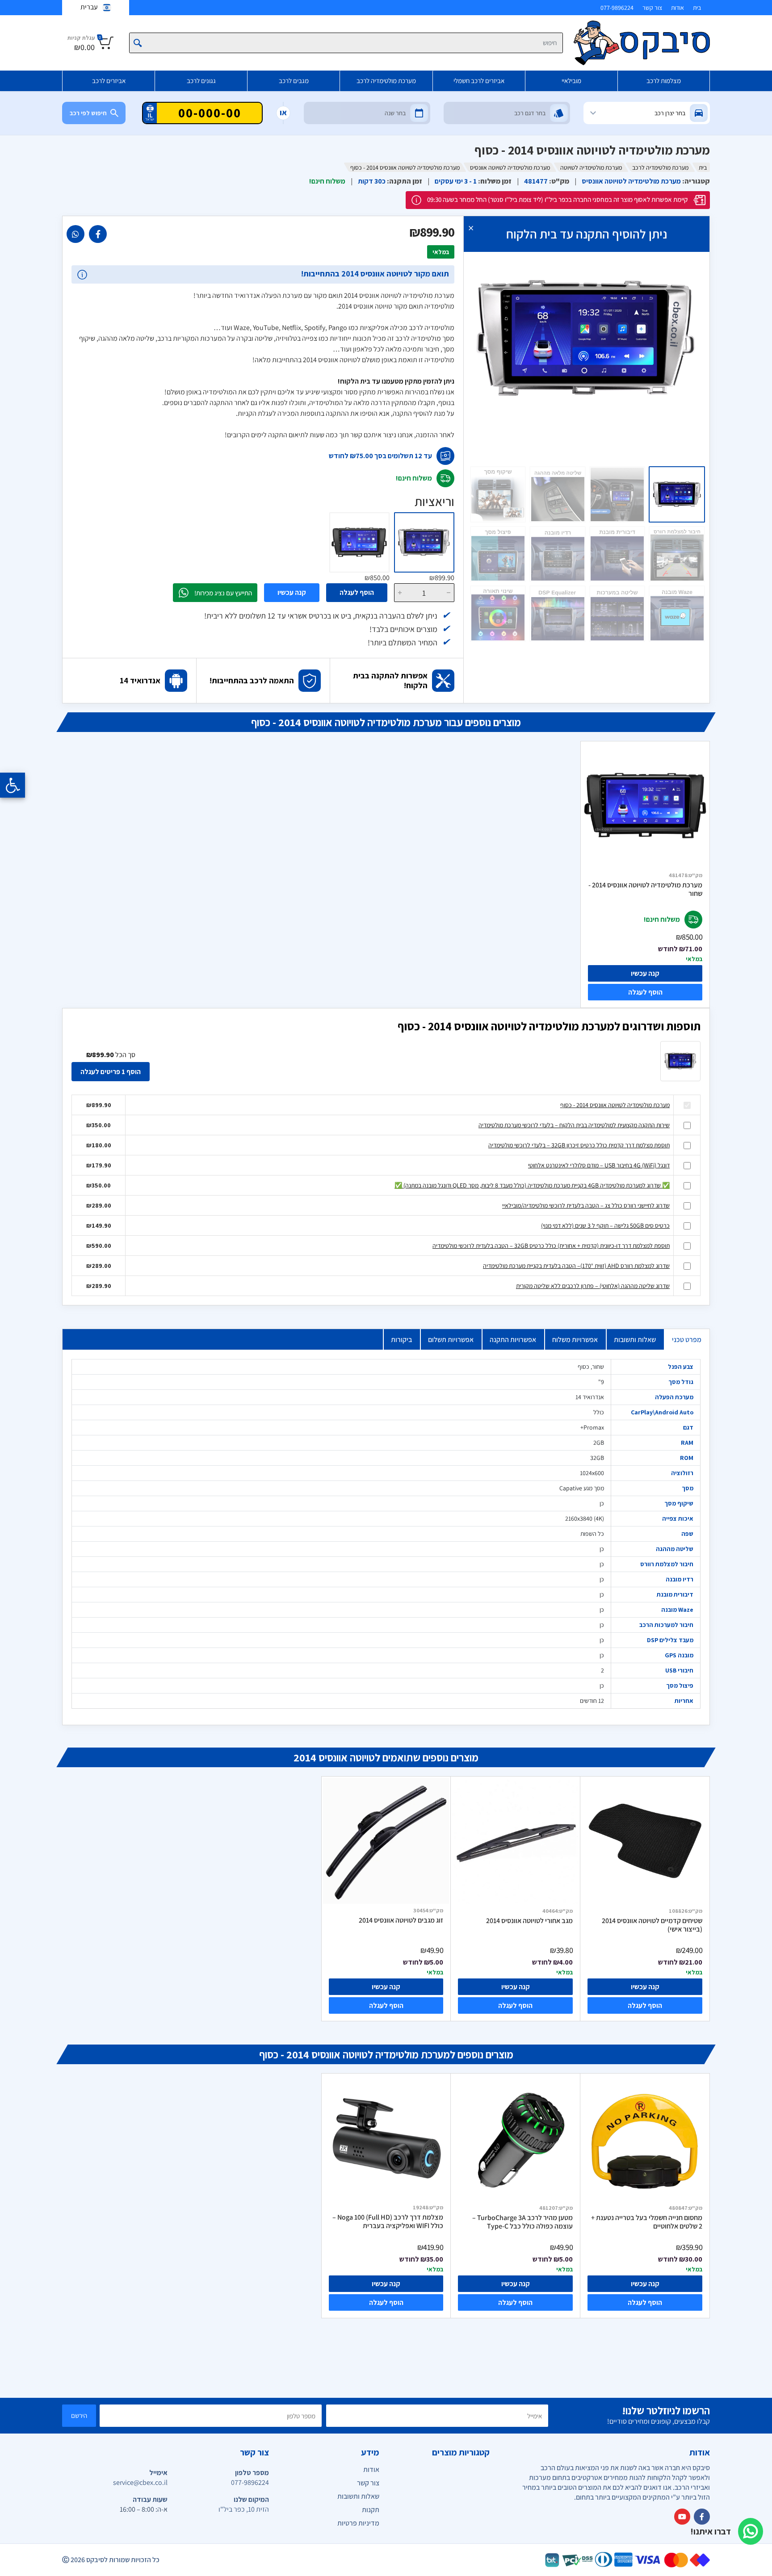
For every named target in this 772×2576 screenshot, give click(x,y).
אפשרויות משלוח (575, 1340)
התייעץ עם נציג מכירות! (223, 593)
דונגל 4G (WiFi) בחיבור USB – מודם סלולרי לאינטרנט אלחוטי (599, 1165)
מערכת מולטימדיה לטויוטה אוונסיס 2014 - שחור (645, 889)
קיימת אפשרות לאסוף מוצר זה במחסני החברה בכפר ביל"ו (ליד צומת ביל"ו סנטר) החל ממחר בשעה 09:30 (557, 199)
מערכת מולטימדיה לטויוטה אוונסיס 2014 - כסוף (615, 1105)
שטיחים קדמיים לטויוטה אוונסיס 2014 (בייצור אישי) (652, 1925)
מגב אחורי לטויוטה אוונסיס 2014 (529, 1921)
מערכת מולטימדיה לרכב (386, 81)
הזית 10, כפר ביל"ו (244, 2509)
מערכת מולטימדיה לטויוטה (591, 167)
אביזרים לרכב (109, 81)
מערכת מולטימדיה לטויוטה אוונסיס (510, 167)
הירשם (79, 2415)
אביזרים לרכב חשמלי (479, 81)
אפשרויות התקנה (513, 1340)
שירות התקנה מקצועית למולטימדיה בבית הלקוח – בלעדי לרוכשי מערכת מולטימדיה (574, 1125)
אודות (678, 8)
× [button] (471, 228)
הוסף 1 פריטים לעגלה (111, 1072)
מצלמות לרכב (664, 81)
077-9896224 (617, 8)
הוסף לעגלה (357, 592)
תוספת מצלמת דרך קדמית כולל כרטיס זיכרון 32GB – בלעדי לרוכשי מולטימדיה (579, 1145)
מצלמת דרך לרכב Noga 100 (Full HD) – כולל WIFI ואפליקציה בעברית (388, 2222)
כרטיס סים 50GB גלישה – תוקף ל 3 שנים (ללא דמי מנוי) (605, 1225)
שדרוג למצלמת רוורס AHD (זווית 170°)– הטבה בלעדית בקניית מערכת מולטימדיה (576, 1266)
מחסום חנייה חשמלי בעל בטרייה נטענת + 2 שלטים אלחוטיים (647, 2222)
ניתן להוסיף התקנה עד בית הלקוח (587, 234)
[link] (98, 234)
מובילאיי (571, 81)
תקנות (371, 2510)
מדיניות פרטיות (358, 2523)
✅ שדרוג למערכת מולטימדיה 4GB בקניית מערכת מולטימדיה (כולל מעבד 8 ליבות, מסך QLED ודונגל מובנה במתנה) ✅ (532, 1185)
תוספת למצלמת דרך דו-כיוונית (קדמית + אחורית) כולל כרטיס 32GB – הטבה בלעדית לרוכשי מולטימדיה (551, 1246)
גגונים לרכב (201, 81)
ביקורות (401, 1340)
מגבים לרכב (294, 81)
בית (697, 8)
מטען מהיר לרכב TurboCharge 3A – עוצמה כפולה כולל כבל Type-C (522, 2222)
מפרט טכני (687, 1340)
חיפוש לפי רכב (88, 113)
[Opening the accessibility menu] (13, 785)
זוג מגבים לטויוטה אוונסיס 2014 (401, 1920)
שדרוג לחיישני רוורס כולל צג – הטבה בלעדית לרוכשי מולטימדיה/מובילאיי (586, 1205)
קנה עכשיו (292, 592)
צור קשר (652, 8)
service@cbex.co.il (140, 2482)
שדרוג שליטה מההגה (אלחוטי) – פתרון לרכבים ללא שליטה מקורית (593, 1286)
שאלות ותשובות (635, 1340)
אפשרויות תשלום (451, 1340)
